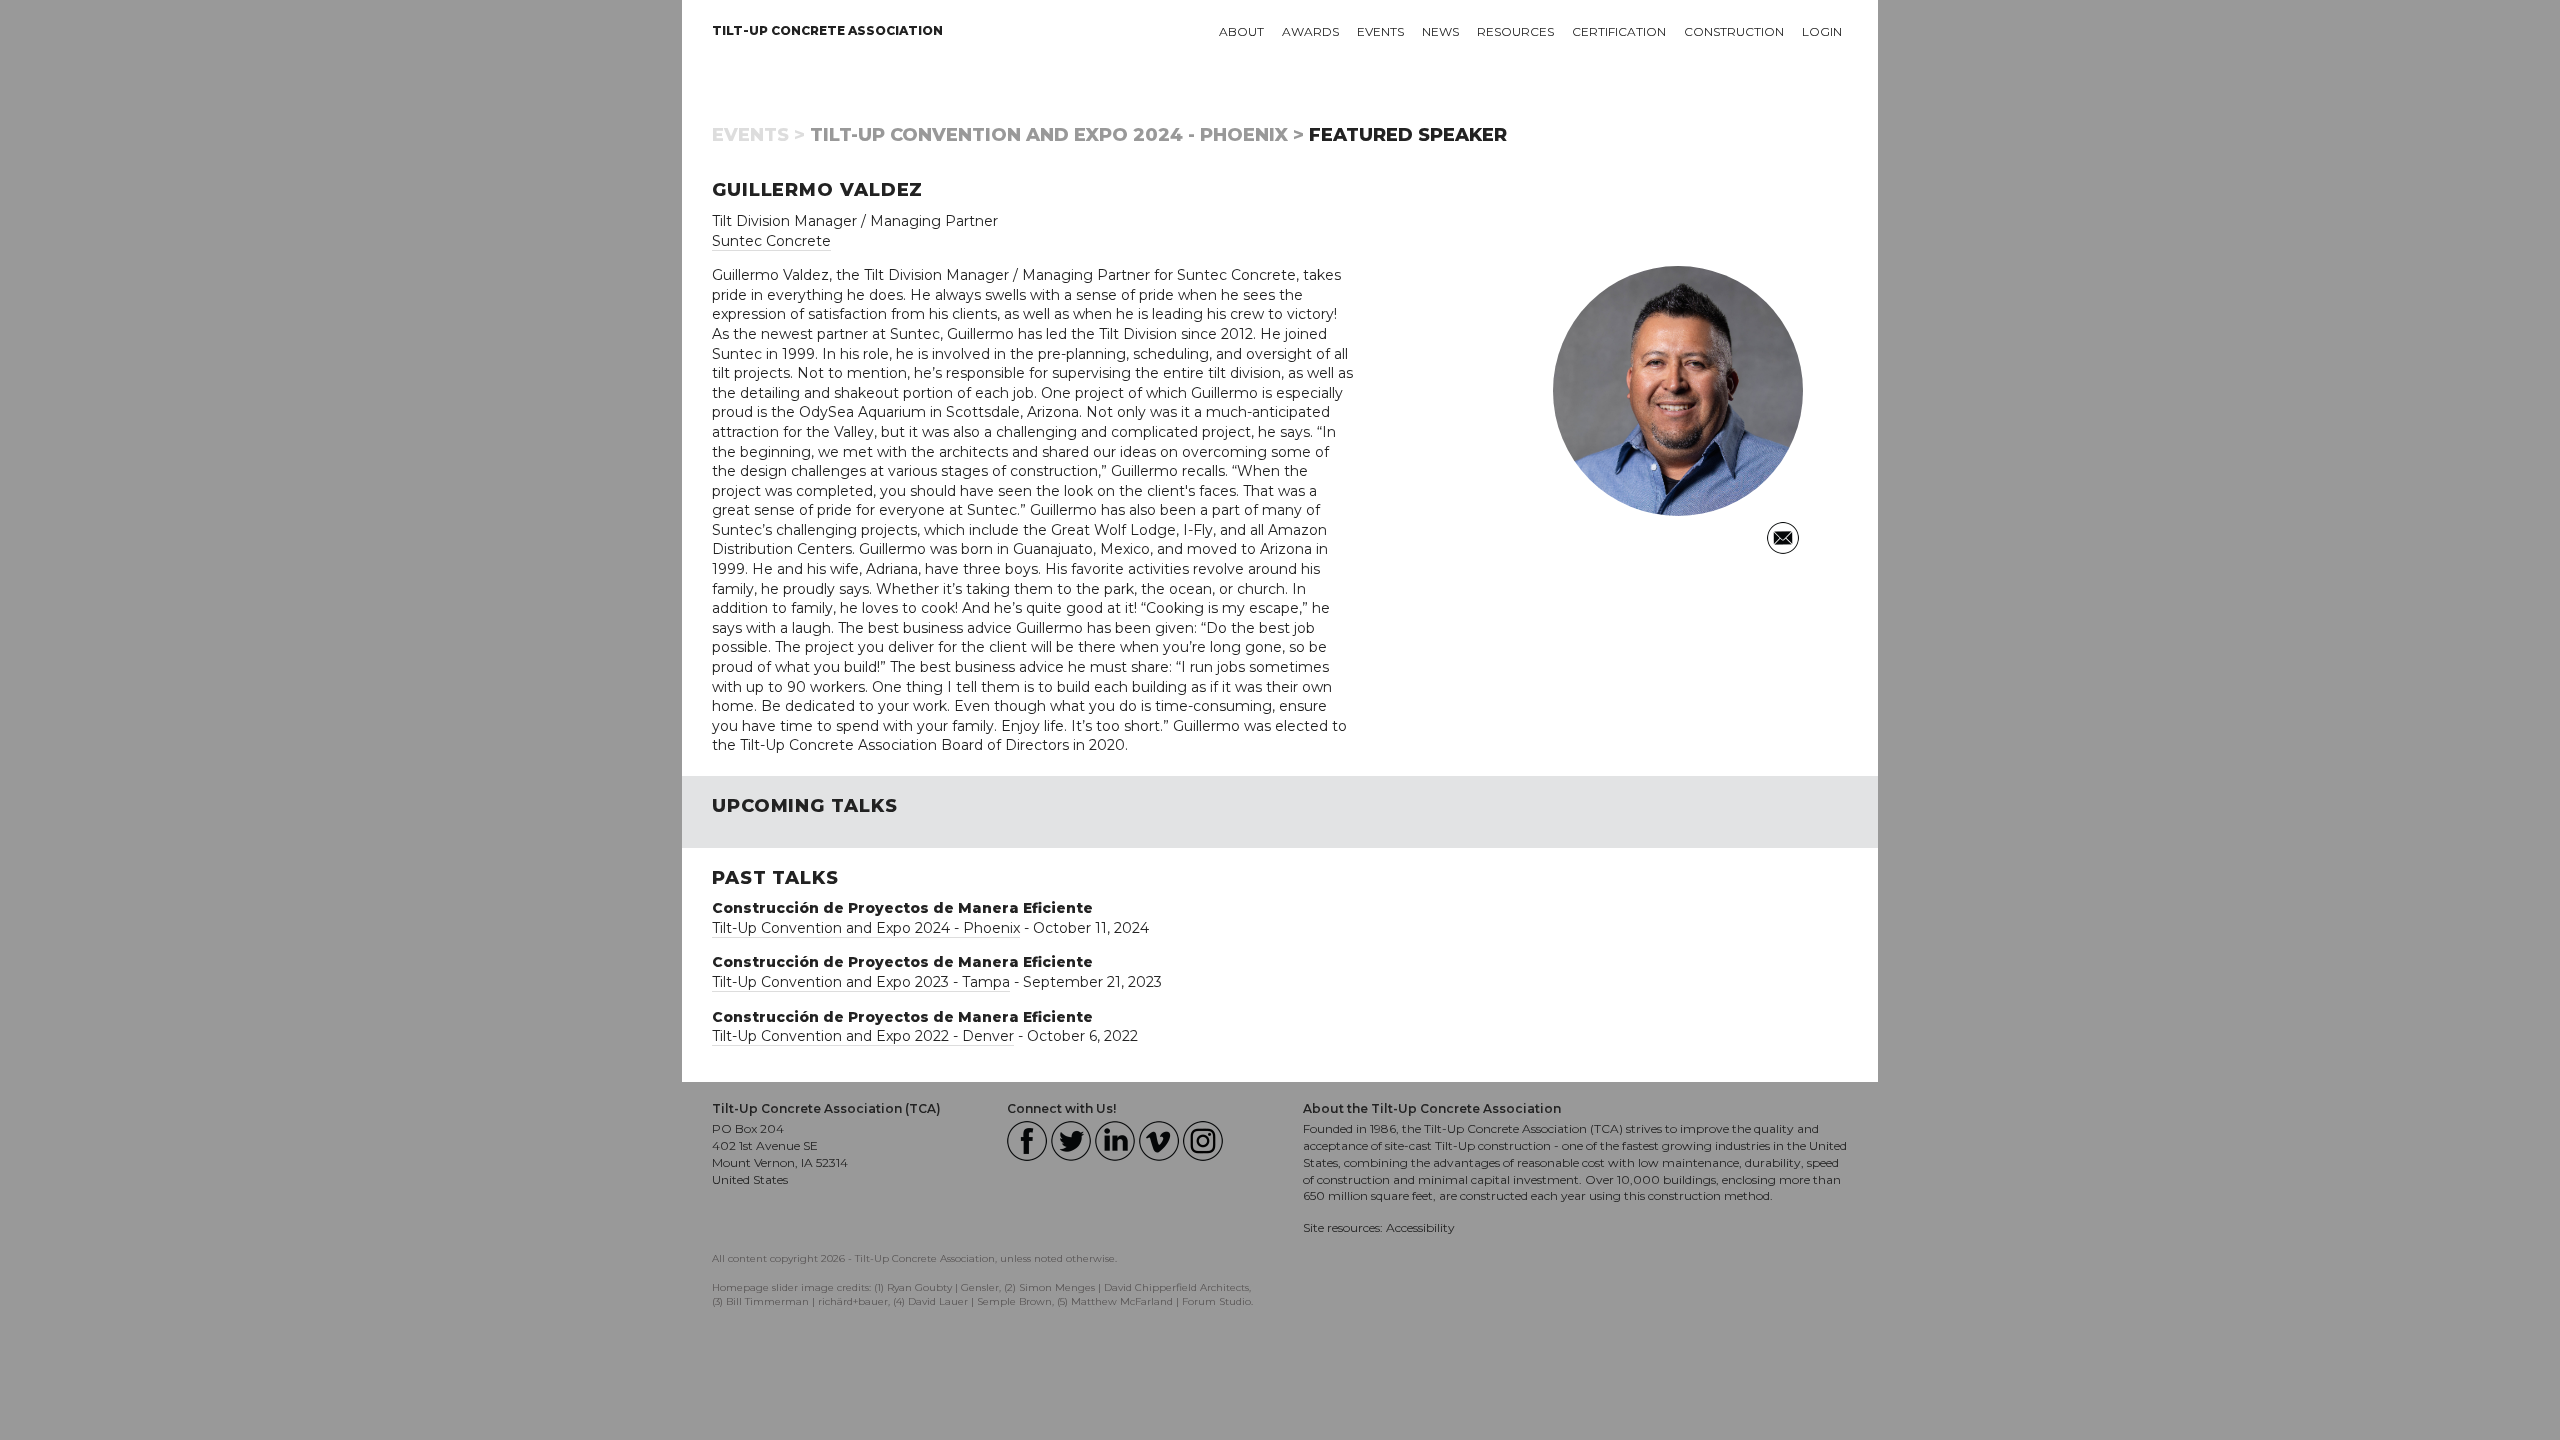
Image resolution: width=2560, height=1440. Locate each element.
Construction (1734, 31)
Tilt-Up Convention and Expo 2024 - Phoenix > (1057, 135)
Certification (1619, 31)
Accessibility (1420, 1227)
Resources (1515, 31)
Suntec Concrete (771, 241)
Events (1380, 31)
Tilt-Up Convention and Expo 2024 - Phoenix (866, 928)
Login (1822, 31)
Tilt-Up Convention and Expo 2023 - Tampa (861, 982)
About (1241, 31)
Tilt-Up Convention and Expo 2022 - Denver (863, 1036)
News (1440, 31)
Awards (1310, 31)
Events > (758, 135)
